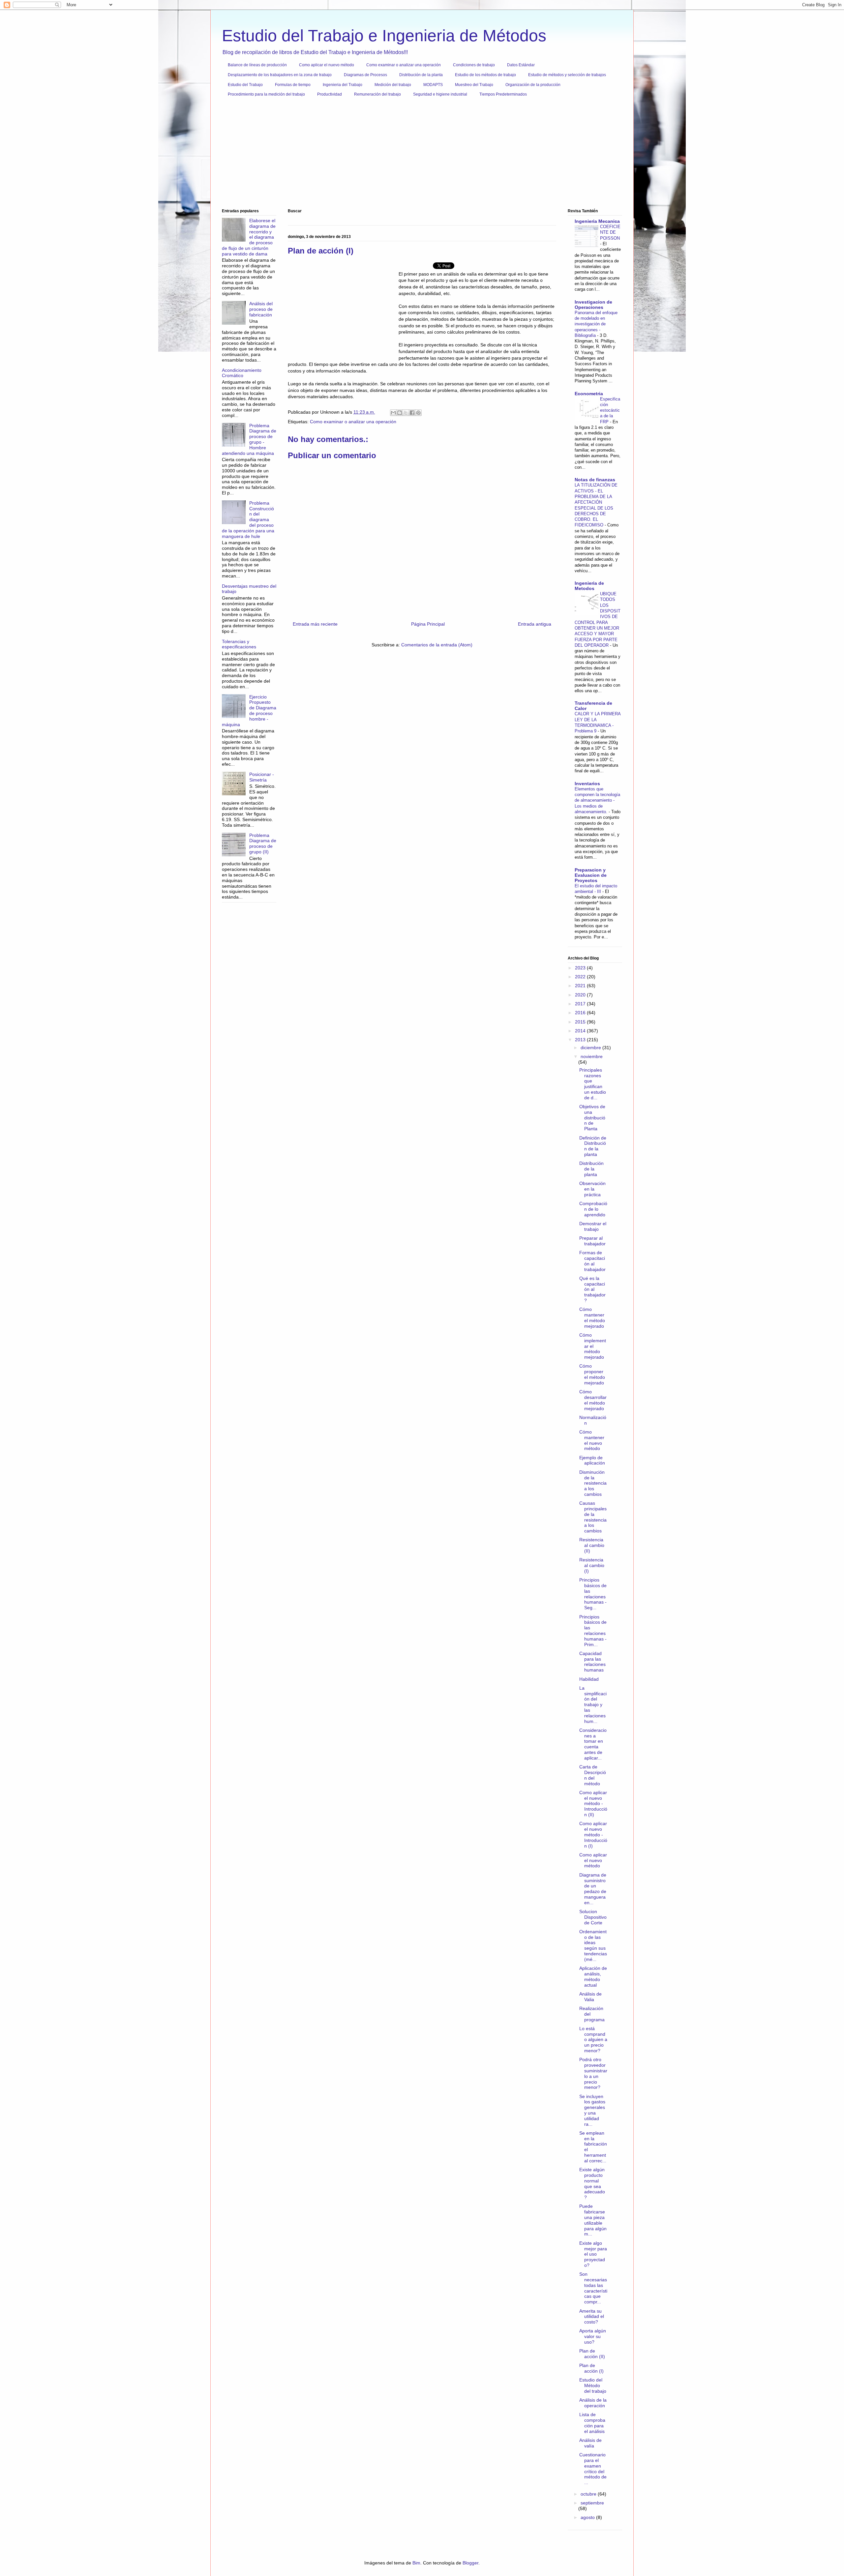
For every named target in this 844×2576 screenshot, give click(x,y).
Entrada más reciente (315, 624)
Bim (416, 2563)
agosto (588, 2517)
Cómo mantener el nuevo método (592, 1440)
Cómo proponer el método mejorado (592, 1374)
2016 (581, 1013)
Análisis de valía (590, 2443)
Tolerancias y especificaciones (239, 644)
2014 (581, 1031)
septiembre (592, 2503)
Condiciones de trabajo (474, 65)
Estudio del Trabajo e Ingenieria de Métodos (384, 36)
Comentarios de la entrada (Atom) (437, 645)
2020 (581, 995)
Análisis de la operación (593, 2403)
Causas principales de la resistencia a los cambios (593, 1517)
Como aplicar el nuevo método (327, 65)
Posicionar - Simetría (262, 777)
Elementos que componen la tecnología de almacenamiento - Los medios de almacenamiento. (597, 800)
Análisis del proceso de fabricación (261, 309)
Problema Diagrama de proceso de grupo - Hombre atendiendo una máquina (249, 439)
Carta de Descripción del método (593, 1775)
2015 (581, 1022)
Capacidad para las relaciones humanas (592, 1662)
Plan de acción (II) (592, 2354)
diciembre (591, 1048)
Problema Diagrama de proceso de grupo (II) (263, 844)
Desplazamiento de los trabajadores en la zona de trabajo (280, 75)
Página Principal (428, 624)
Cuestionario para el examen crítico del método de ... (593, 2469)
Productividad (330, 94)
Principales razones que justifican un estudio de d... (593, 1084)
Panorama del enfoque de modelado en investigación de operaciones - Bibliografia (596, 324)
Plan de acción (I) (591, 2368)
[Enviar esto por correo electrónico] (393, 413)
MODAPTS (433, 85)
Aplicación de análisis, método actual (593, 1976)
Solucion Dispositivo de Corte (593, 1917)
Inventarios (587, 784)
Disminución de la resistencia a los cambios (593, 1483)
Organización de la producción (533, 85)
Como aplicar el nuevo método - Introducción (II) (593, 1804)
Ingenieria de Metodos (589, 586)
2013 (581, 1040)
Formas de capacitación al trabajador (592, 1261)
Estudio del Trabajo (245, 85)
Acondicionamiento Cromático (242, 373)
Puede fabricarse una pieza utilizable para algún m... (593, 2220)
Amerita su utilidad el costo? (592, 2317)
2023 (581, 968)
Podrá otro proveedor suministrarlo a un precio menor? (593, 2073)
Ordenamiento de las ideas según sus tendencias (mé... (593, 1945)
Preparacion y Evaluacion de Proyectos (591, 875)
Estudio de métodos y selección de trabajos (567, 75)
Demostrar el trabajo (593, 1226)
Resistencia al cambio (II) (592, 1545)
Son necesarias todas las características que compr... (593, 2288)
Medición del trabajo (393, 85)
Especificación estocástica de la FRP (610, 410)
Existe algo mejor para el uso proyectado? (593, 2254)
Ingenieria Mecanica (597, 221)
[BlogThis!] (400, 413)
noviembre (592, 1056)
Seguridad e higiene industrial (440, 94)
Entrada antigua (535, 624)
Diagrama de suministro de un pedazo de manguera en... (593, 1889)
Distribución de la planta (421, 75)
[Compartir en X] (406, 413)
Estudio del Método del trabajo (593, 2385)
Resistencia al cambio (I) (592, 1565)
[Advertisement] (420, 155)
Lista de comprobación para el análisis (592, 2423)
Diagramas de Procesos (365, 75)
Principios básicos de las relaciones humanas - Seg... (593, 1594)
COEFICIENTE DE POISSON (610, 232)
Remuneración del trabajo (377, 94)
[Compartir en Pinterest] (418, 413)
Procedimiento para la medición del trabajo (266, 94)
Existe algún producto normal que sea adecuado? (592, 2183)
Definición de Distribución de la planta (593, 1146)
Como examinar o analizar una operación (404, 65)
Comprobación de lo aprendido (593, 1209)
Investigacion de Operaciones (593, 305)
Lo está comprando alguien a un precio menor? (593, 2040)
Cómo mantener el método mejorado (592, 1318)
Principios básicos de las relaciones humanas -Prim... (593, 1631)
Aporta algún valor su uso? (593, 2336)
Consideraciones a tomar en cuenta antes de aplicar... (593, 1744)
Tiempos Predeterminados (503, 94)
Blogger (470, 2563)
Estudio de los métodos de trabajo (485, 75)
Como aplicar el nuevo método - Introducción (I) (593, 1835)
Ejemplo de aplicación (592, 1460)
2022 (581, 977)
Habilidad (589, 1679)
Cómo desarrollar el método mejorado (593, 1400)
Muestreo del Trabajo (474, 85)
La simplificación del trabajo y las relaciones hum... (593, 1705)
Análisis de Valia (590, 1997)
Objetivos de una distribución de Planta (592, 1118)
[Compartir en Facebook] (412, 413)
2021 (581, 986)
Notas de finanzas (595, 480)
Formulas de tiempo (293, 85)
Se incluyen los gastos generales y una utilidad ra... (592, 2110)
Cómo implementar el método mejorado (593, 1346)
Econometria (589, 394)
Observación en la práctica (592, 1189)
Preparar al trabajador (592, 1241)
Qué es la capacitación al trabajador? (592, 1289)
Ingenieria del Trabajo (343, 85)
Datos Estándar (521, 65)
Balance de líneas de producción (257, 65)
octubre (589, 2494)
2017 (581, 1004)
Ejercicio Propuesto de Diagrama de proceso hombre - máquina (249, 711)
